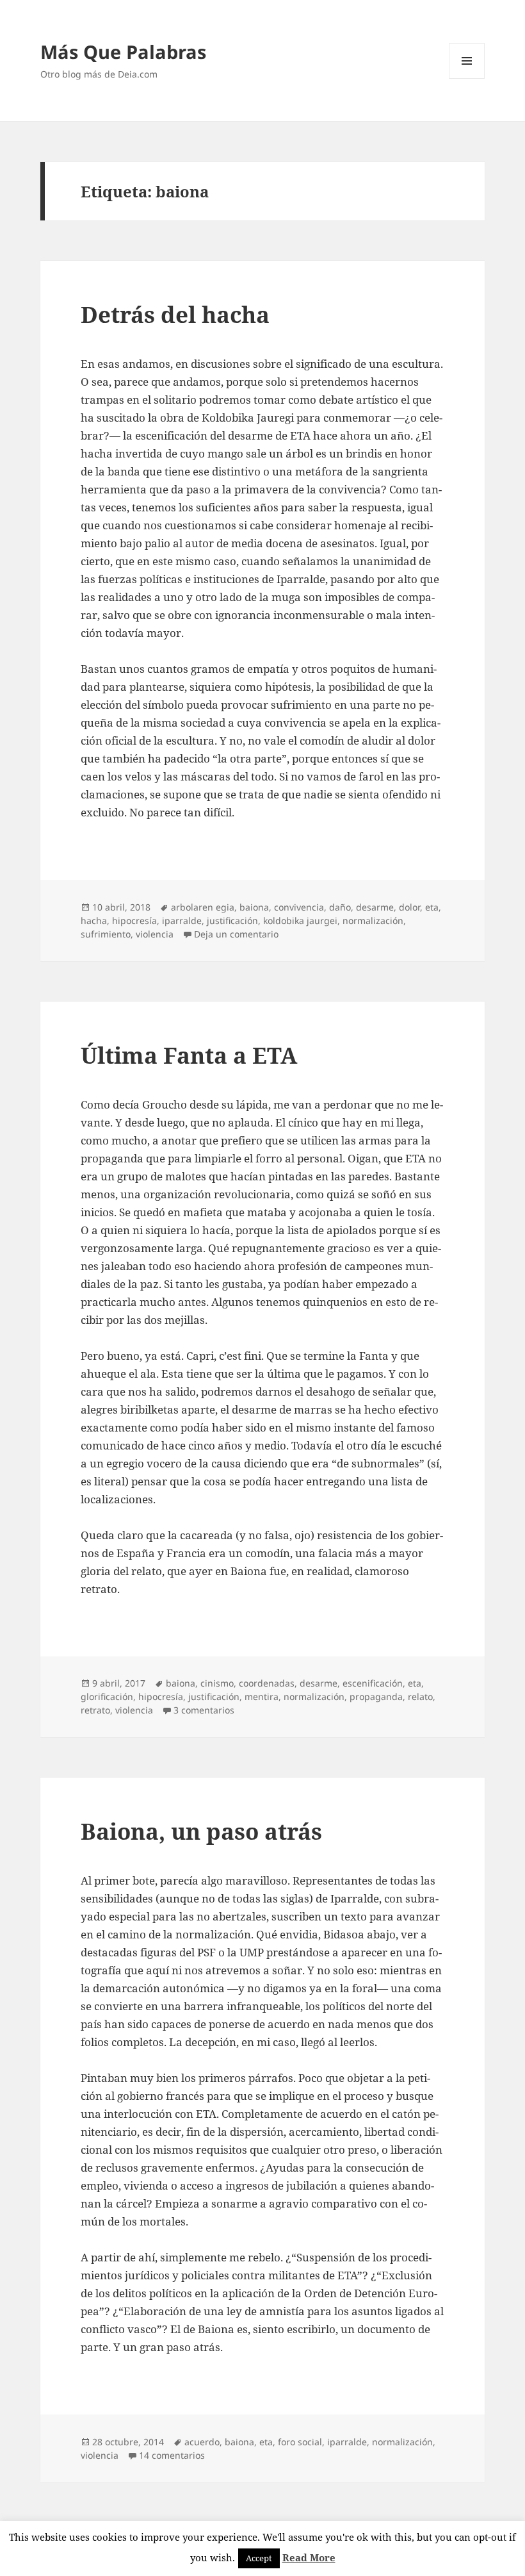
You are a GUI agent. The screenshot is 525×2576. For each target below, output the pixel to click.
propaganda (376, 1697)
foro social (300, 2442)
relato (420, 1697)
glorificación (107, 1697)
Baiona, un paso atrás (201, 1831)
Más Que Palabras (123, 52)
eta (432, 907)
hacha (94, 921)
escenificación (373, 1683)
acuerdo (202, 2442)
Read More (309, 2557)
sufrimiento (106, 934)
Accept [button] (259, 2558)
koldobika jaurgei (300, 921)
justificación (232, 921)
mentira (262, 1697)
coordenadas (267, 1683)
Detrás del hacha (175, 314)
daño (340, 907)
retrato (95, 1710)
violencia (155, 934)
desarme (375, 907)
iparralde (182, 921)
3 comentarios (204, 1710)
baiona (254, 907)
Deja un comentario (236, 934)
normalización (373, 921)
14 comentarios (172, 2455)
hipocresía (134, 921)
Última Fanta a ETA (189, 1055)
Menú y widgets (467, 78)
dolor (409, 907)
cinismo (217, 1683)
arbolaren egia (203, 907)
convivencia (299, 907)
